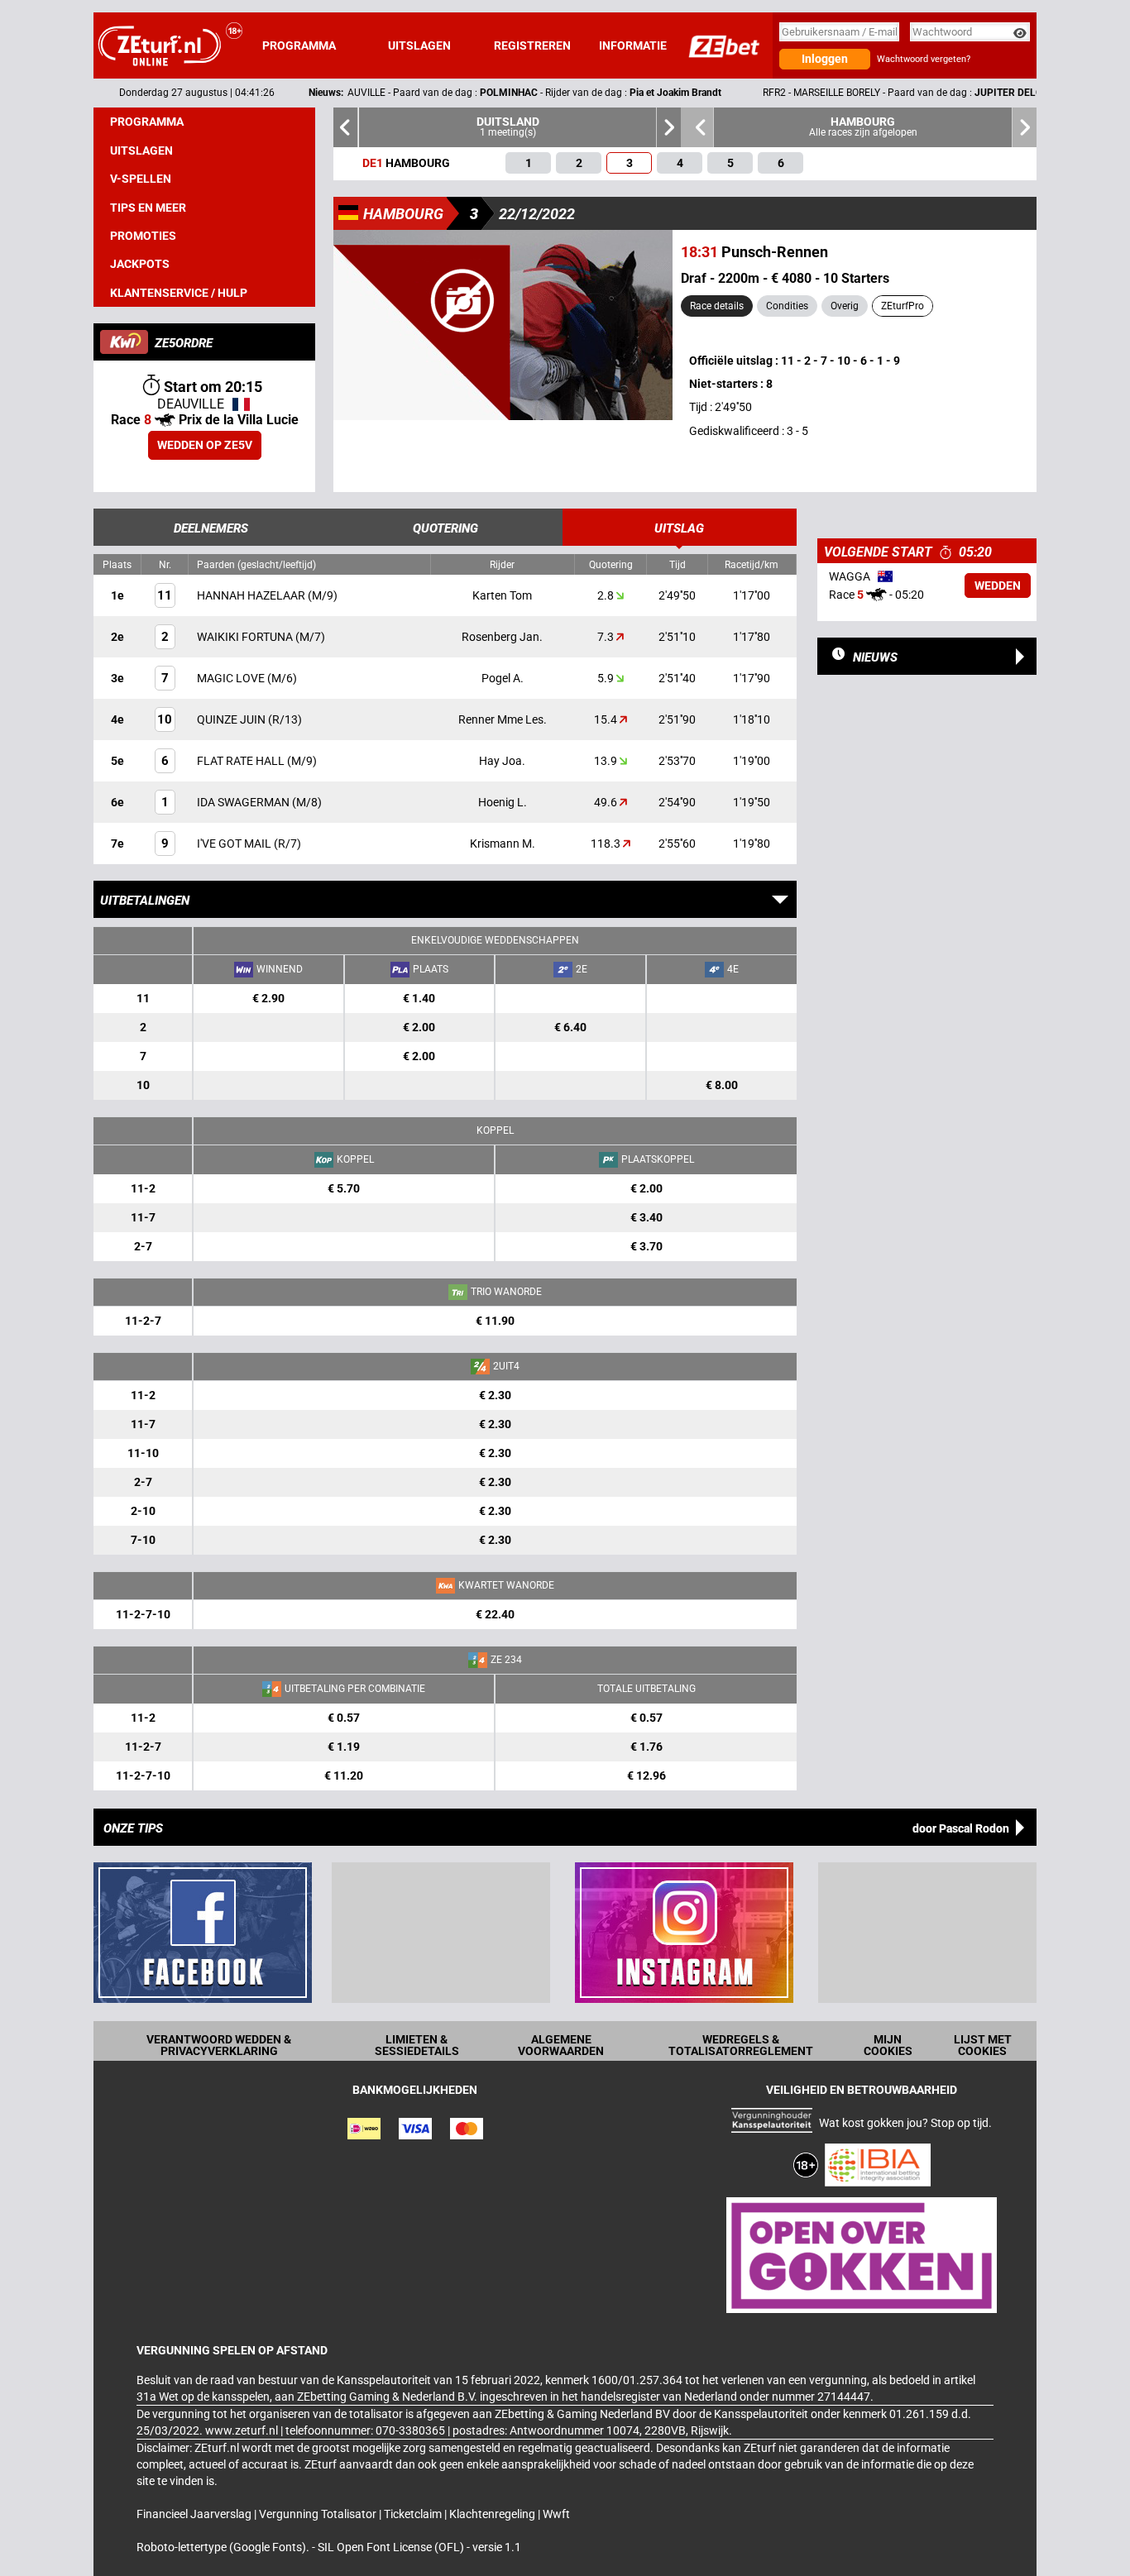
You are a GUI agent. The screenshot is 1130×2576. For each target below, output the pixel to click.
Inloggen (825, 59)
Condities (787, 306)
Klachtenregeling (493, 2514)
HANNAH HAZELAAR (252, 595)
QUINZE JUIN (232, 719)
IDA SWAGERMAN (244, 802)
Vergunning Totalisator (319, 2514)
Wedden (998, 585)
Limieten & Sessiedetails (417, 2045)
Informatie (633, 45)
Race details (717, 306)
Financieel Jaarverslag (195, 2514)
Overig (845, 306)
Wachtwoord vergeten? (924, 59)
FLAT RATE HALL (242, 761)
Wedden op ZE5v (205, 445)
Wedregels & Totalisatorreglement (741, 2045)
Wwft (556, 2514)
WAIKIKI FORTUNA (246, 637)
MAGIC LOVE (232, 678)
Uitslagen (419, 45)
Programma (299, 45)
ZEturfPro (903, 306)
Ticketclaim (414, 2514)
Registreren (532, 45)
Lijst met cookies (983, 2045)
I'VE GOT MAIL (235, 844)
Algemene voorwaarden (561, 2045)
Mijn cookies (888, 2045)
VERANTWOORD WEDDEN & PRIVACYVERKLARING (219, 2045)
